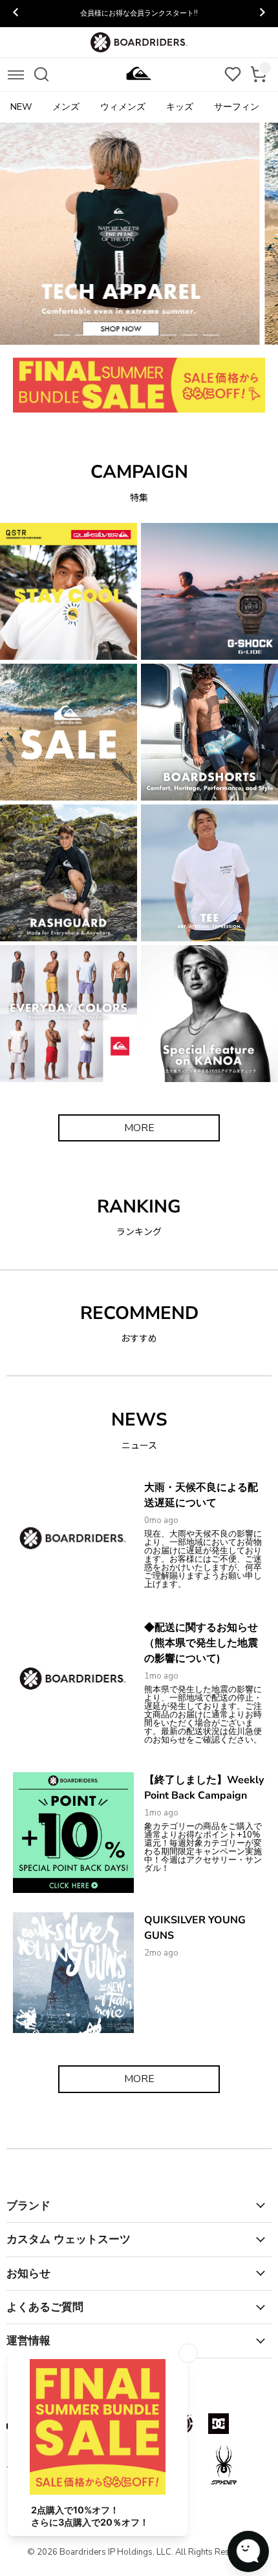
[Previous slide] (16, 14)
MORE (139, 1128)
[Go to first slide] (262, 14)
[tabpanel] (139, 234)
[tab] (62, 335)
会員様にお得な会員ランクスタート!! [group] (139, 13)
